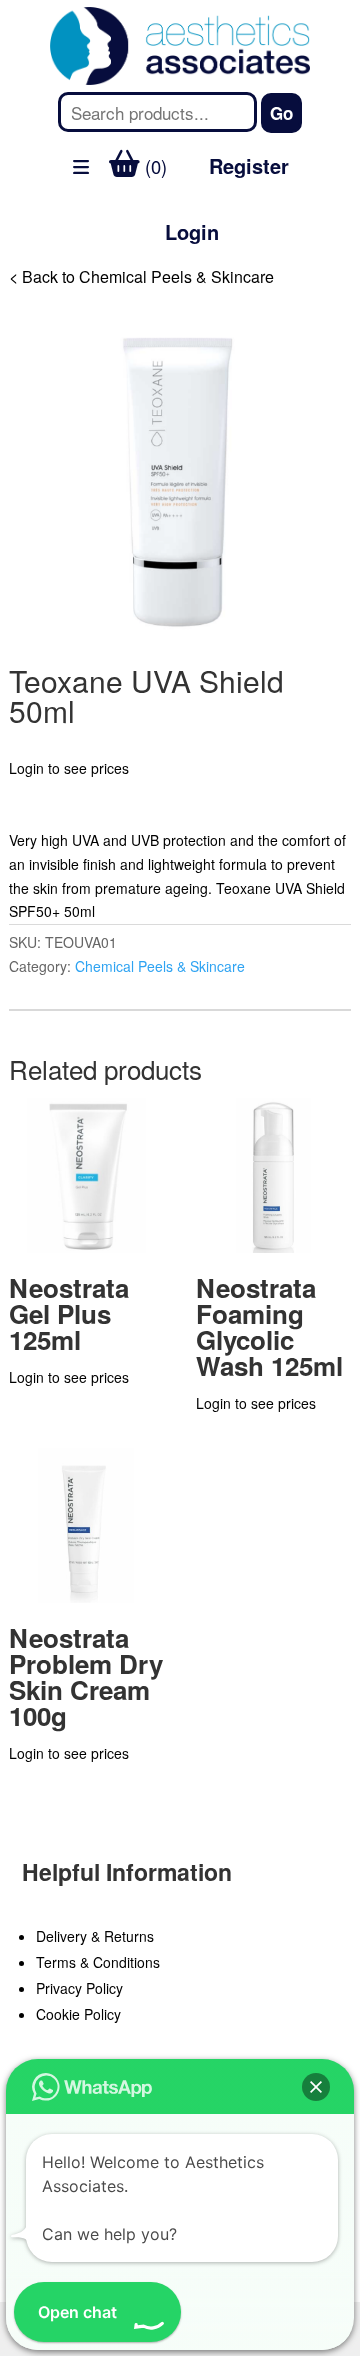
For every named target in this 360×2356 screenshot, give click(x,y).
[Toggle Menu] (26, 284)
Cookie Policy (78, 2014)
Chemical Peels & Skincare (160, 966)
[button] (316, 2087)
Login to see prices (69, 768)
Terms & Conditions (98, 1962)
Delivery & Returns (95, 1936)
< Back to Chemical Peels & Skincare (141, 276)
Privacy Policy (79, 1988)
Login (192, 231)
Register (249, 165)
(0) (153, 166)
